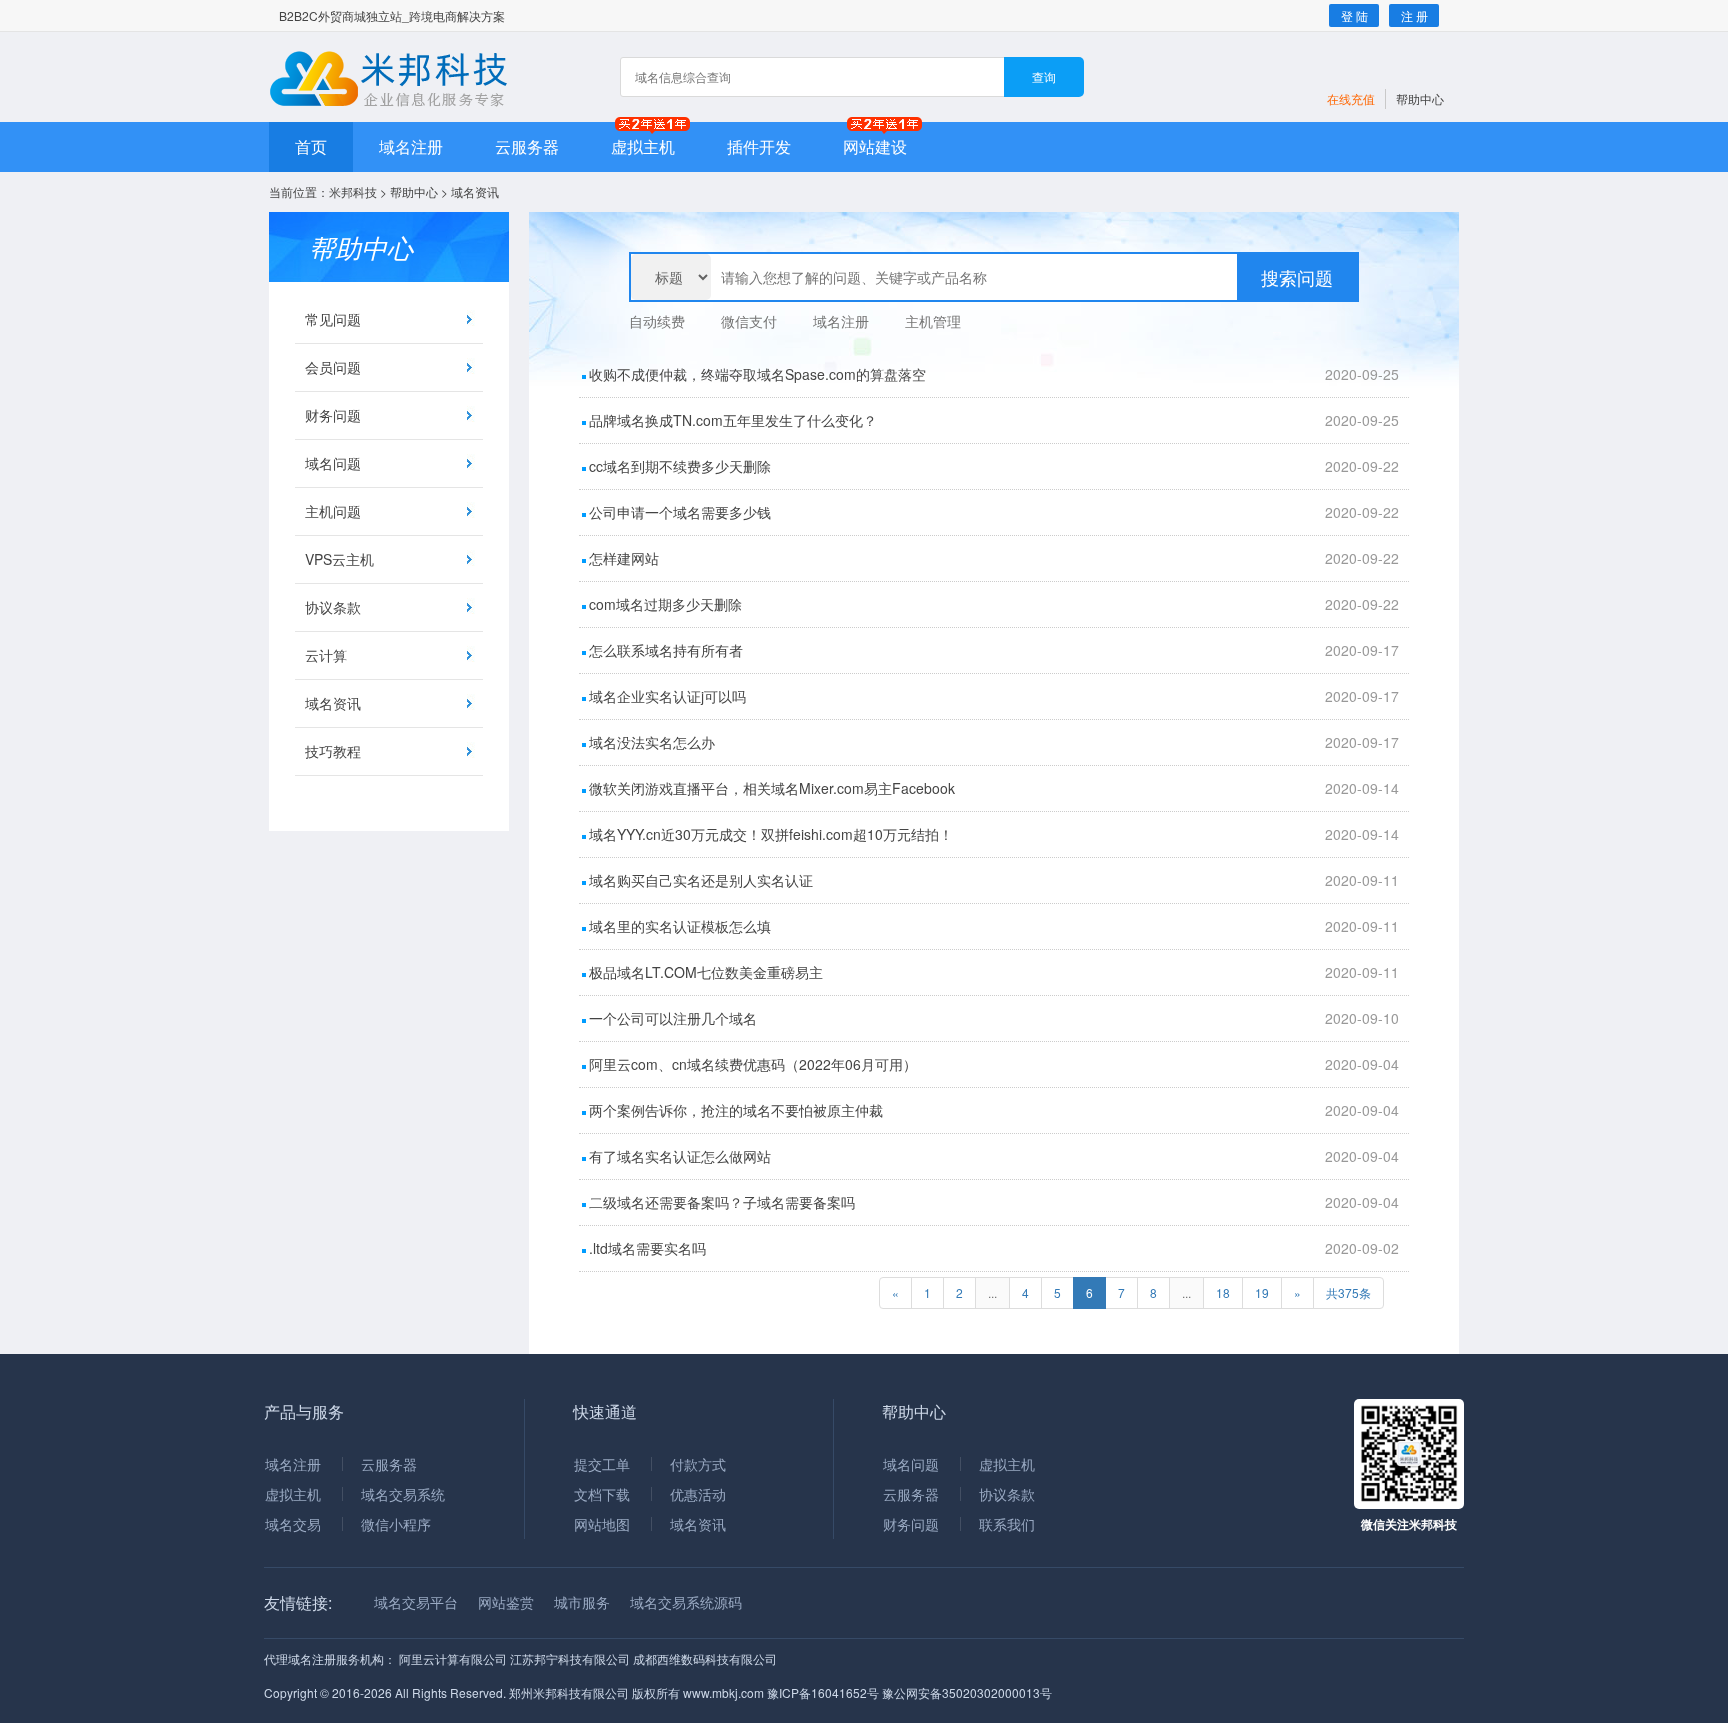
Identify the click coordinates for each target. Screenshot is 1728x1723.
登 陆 (1354, 15)
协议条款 (333, 607)
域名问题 (333, 463)
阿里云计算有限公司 (453, 1658)
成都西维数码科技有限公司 (705, 1658)
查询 (1044, 76)
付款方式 (698, 1464)
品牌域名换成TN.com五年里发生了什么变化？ (733, 420)
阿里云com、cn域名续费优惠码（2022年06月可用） (753, 1064)
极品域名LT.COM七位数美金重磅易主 (706, 972)
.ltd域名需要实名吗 (647, 1248)
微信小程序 (396, 1524)
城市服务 (582, 1602)
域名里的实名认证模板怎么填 (680, 926)
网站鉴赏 (506, 1602)
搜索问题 (1297, 277)
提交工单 (602, 1464)
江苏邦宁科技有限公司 (570, 1658)
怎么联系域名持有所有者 (666, 650)
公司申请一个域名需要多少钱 (680, 512)
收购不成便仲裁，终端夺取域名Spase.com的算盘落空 (757, 374)
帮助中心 (1420, 98)
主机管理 (933, 321)
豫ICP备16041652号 (823, 1692)
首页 (311, 146)
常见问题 (333, 319)
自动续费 (657, 321)
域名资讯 (333, 703)
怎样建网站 (624, 558)
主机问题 (333, 511)
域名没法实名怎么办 (652, 742)
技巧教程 (333, 751)
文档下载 (602, 1494)
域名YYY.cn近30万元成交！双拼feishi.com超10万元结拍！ (771, 834)
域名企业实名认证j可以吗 (667, 696)
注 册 (1414, 15)
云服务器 (527, 146)
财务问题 (333, 415)
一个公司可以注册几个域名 (673, 1018)
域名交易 (293, 1524)
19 (1262, 1292)
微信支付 (749, 321)
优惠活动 (698, 1494)
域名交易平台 (416, 1602)
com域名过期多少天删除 (665, 604)
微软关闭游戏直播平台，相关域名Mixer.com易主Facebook (772, 788)
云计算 (326, 655)
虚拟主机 (643, 146)
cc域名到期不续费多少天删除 (680, 466)
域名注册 (411, 146)
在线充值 (1351, 98)
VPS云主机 (339, 559)
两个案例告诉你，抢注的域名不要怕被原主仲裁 (736, 1110)
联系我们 (1007, 1524)
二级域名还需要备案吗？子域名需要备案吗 (722, 1202)
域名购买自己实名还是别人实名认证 (701, 880)
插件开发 (759, 146)
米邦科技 (353, 191)
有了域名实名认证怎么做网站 (680, 1156)
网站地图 (602, 1524)
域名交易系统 (403, 1494)
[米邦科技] (392, 78)
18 (1223, 1292)
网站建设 (875, 146)
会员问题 (333, 367)
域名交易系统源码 (686, 1602)
